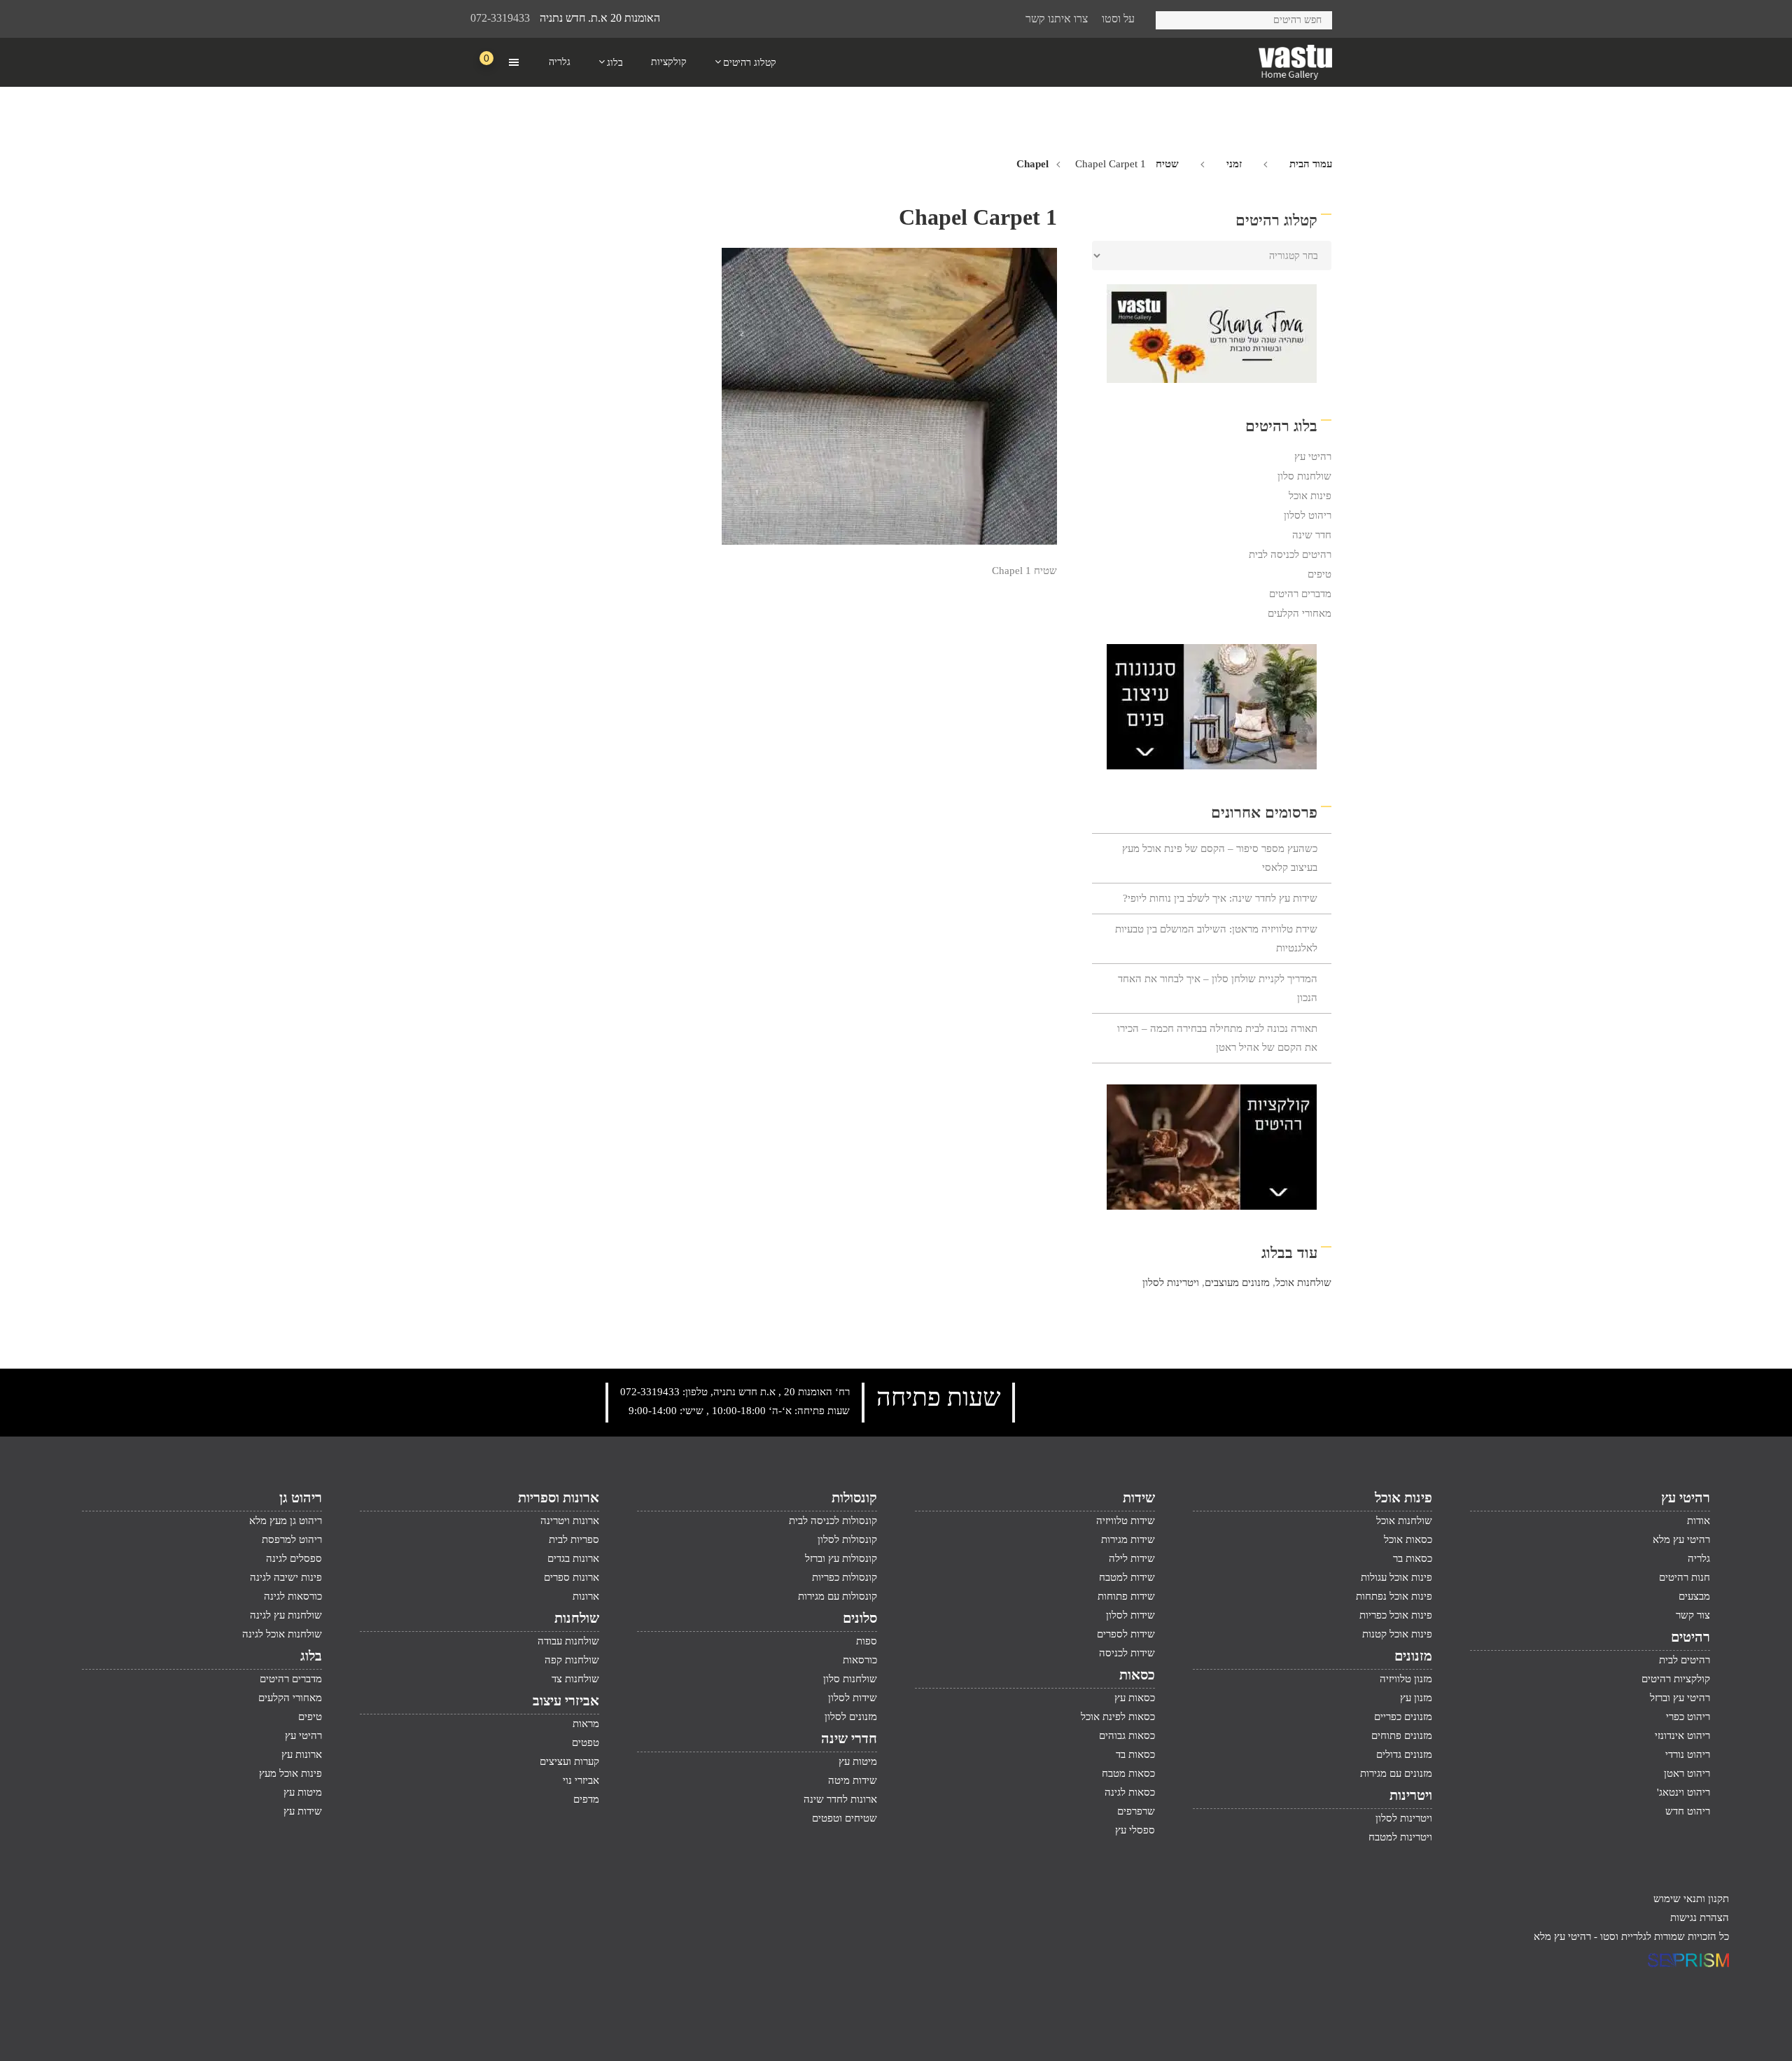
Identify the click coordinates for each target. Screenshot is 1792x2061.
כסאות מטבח (1128, 1773)
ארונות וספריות (559, 1497)
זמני (1234, 164)
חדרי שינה (849, 1738)
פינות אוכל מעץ (290, 1773)
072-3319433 (500, 18)
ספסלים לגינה (294, 1558)
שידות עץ (303, 1811)
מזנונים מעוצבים (1237, 1283)
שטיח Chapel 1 (1024, 571)
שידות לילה (1132, 1558)
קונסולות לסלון (847, 1539)
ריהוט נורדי (1688, 1754)
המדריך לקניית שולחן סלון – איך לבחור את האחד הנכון (1218, 988)
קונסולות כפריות (845, 1577)
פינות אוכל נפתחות (1394, 1596)
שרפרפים (1136, 1811)
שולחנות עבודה (568, 1641)
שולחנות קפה (572, 1660)
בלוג (311, 1656)
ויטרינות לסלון (1171, 1283)
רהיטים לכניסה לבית (1290, 554)
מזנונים (1413, 1656)
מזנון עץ (1416, 1698)
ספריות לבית (574, 1539)
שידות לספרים (1126, 1634)
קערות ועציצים (569, 1761)
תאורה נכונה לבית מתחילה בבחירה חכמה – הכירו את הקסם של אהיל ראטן (1217, 1038)
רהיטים (1690, 1637)
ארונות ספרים (572, 1577)
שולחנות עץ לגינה (286, 1615)
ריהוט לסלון (1308, 515)
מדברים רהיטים (1300, 594)
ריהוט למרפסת (292, 1539)
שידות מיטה (853, 1780)
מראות (586, 1724)
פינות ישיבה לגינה (286, 1577)
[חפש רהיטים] (1171, 18)
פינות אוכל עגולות (1396, 1577)
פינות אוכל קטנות (1397, 1634)
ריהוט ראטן (1687, 1773)
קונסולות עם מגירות (838, 1596)
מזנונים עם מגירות (1396, 1773)
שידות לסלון (1130, 1615)
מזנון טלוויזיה (1406, 1679)
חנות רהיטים (1685, 1577)
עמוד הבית (1311, 164)
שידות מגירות (1128, 1539)
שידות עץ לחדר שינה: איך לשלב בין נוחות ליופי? (1220, 898)
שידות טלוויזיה (1126, 1521)
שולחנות (577, 1618)
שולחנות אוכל (1303, 1283)
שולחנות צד (575, 1679)
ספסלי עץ (1135, 1830)
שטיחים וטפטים (845, 1818)
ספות (867, 1641)
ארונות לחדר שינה (840, 1799)
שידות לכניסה (1127, 1653)
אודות (1699, 1521)
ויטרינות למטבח (1400, 1837)
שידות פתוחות (1126, 1596)
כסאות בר (1413, 1558)
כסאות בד (1135, 1754)
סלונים (860, 1618)
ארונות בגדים (573, 1558)
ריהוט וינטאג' (1683, 1792)
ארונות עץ (302, 1754)
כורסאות (860, 1660)
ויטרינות (1411, 1795)
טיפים (1319, 574)
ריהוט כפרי (1688, 1717)
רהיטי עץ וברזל (1680, 1698)
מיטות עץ (858, 1761)
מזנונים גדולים (1404, 1754)
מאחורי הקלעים (1300, 613)
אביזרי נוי (581, 1780)
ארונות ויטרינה (570, 1521)
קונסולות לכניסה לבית (833, 1521)
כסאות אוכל (1408, 1539)
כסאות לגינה (1130, 1792)
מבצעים (1694, 1596)
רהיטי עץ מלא (1681, 1539)
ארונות (586, 1596)
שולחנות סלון (1304, 476)
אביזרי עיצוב (566, 1700)
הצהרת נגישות (1700, 1917)
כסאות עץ (1135, 1698)
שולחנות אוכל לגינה (282, 1634)
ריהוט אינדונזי (1682, 1735)
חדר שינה (1312, 535)
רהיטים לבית (1685, 1660)
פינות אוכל (1310, 496)
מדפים (586, 1799)
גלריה (1699, 1558)
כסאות (1137, 1675)
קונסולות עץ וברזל (841, 1558)
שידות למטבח (1127, 1577)
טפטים (586, 1742)
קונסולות (854, 1497)
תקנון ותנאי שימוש (1691, 1899)
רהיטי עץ (1313, 456)
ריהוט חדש (1688, 1811)
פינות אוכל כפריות (1396, 1615)
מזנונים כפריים (1403, 1717)
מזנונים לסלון (851, 1717)
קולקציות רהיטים (1676, 1679)
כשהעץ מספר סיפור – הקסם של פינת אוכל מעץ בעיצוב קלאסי (1220, 858)
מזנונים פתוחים (1402, 1735)
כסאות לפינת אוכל (1118, 1717)
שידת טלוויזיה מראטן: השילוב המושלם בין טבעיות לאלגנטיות (1216, 938)
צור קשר (1693, 1615)
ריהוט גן (301, 1497)
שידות (1139, 1497)
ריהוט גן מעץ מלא (286, 1521)
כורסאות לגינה (293, 1596)
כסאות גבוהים (1127, 1735)
